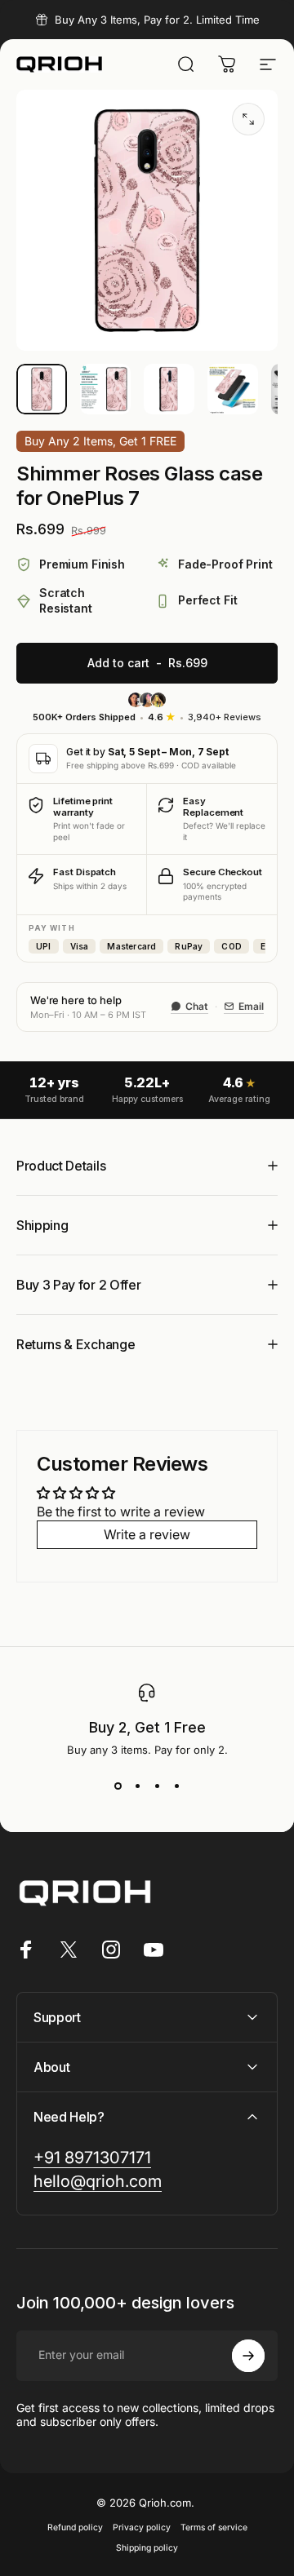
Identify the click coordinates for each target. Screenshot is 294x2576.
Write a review (147, 1534)
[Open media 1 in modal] (248, 119)
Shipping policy (147, 2548)
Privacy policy (142, 2527)
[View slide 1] (118, 1786)
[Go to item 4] (233, 389)
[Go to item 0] (42, 389)
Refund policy (75, 2527)
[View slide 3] (157, 1786)
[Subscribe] (248, 2356)
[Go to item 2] (105, 389)
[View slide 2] (137, 1786)
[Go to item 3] (169, 389)
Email (251, 1006)
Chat (197, 1006)
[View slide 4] (176, 1786)
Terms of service (214, 2527)
